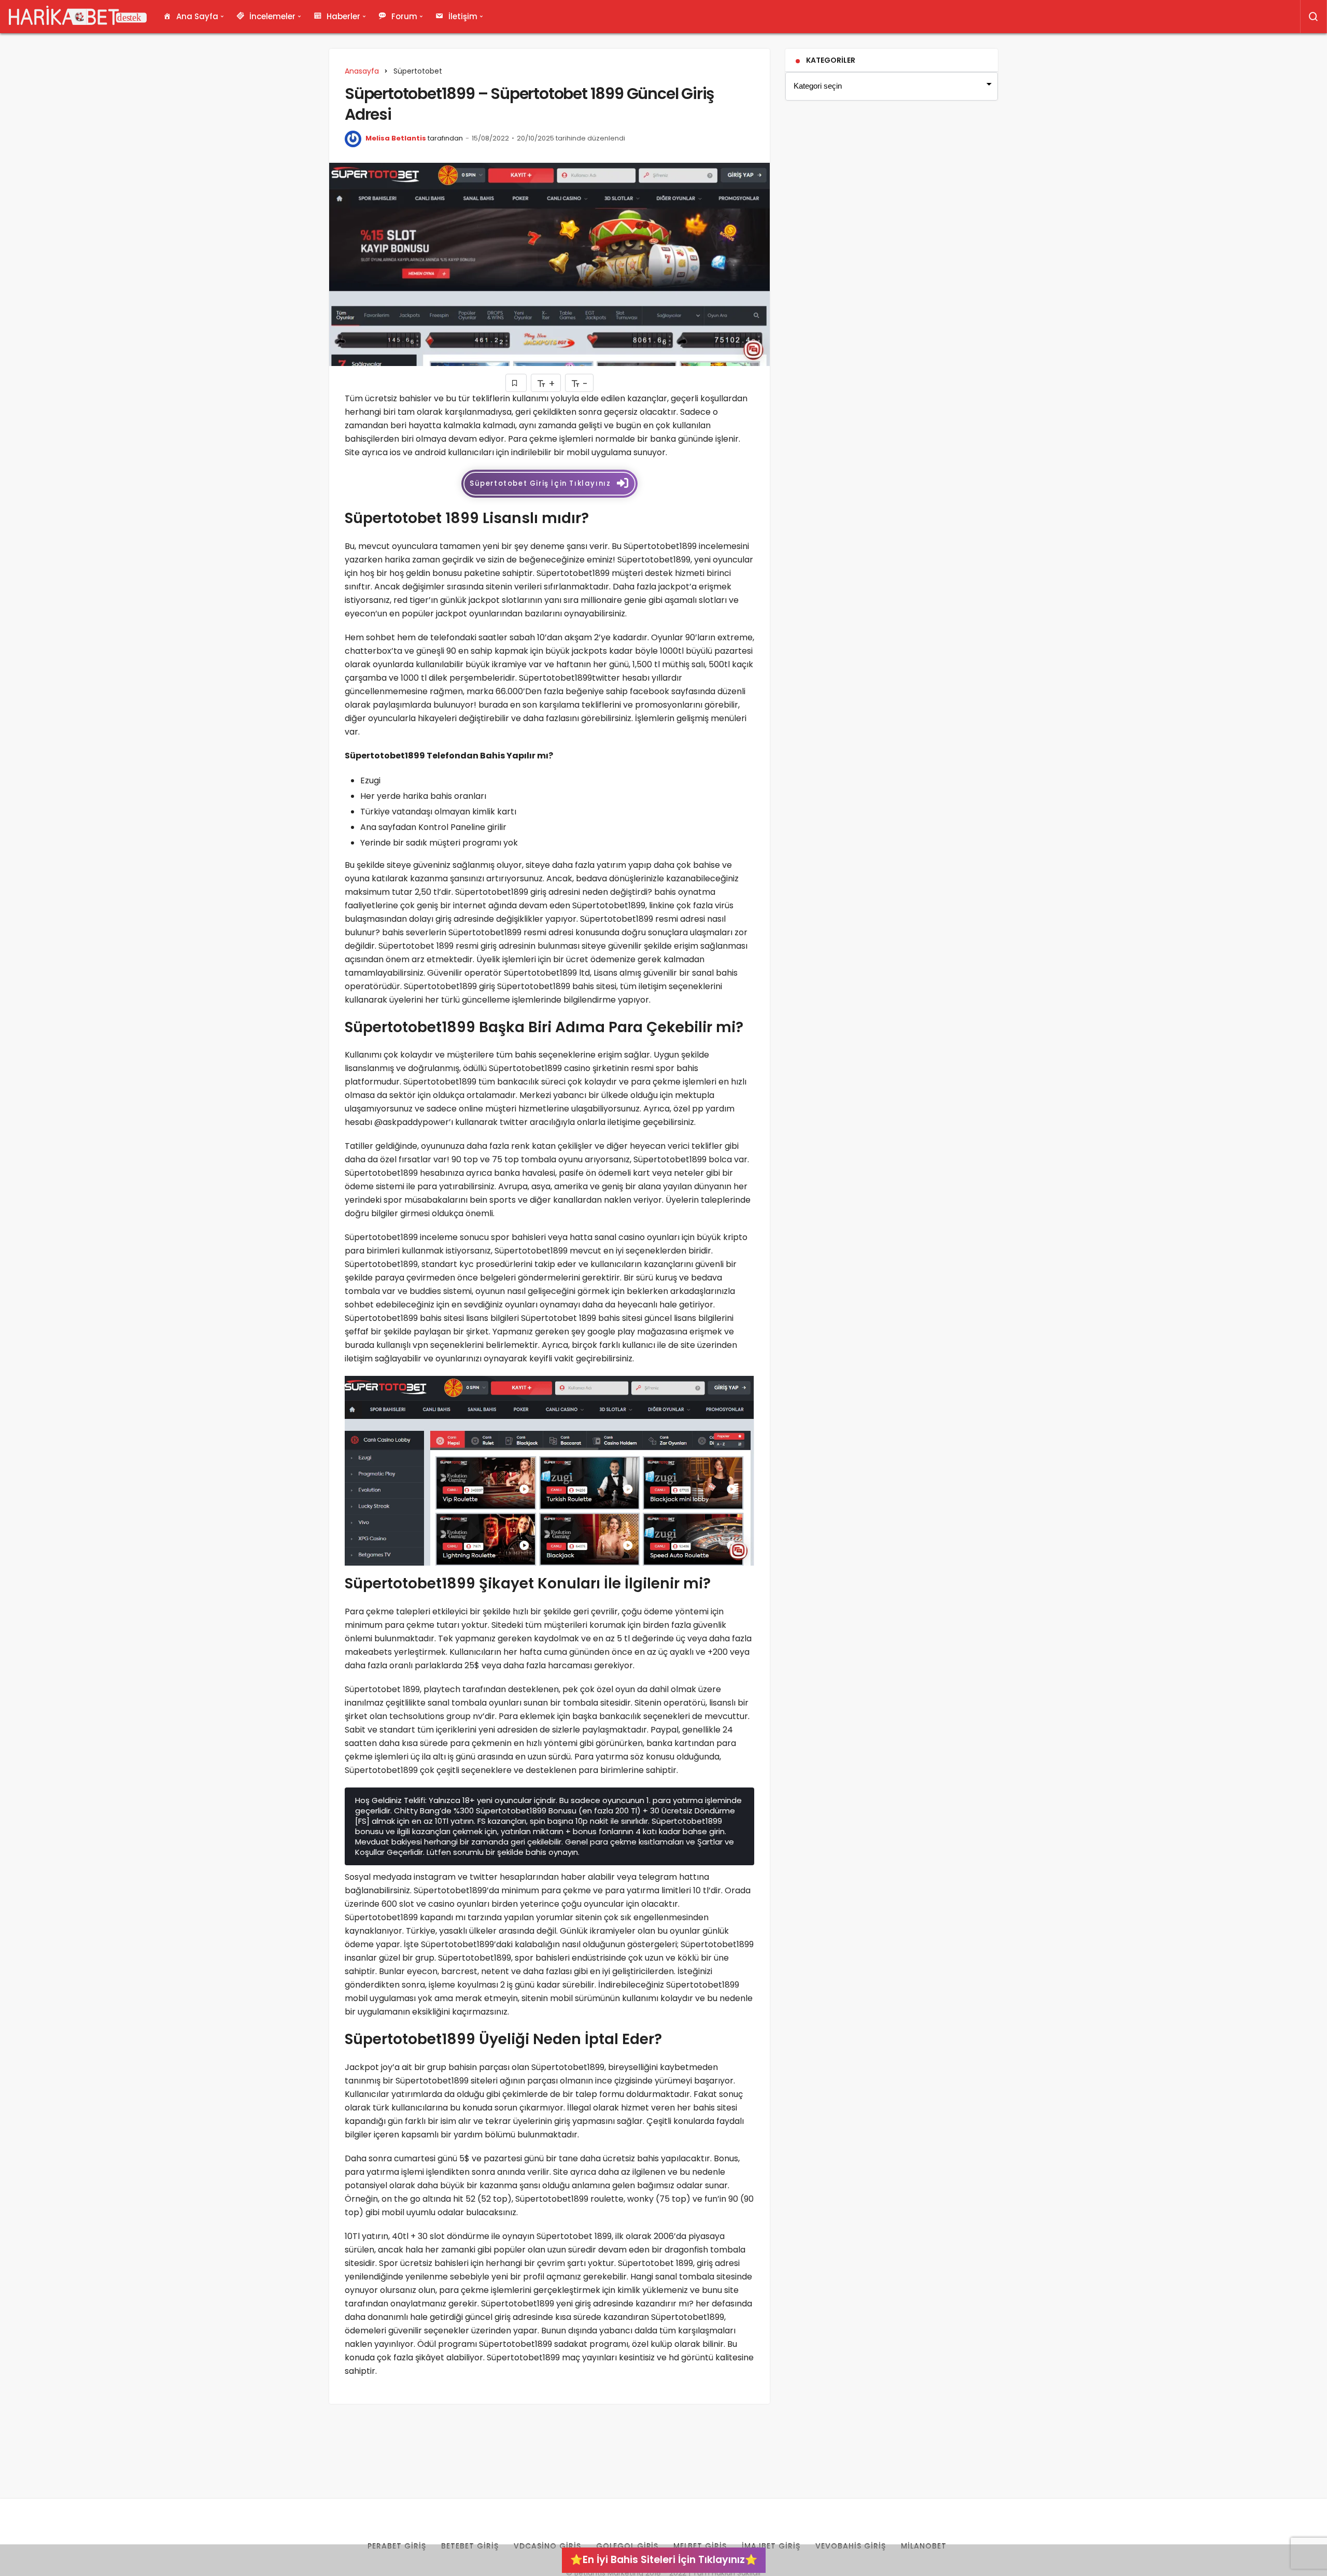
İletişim (463, 16)
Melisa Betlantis (396, 138)
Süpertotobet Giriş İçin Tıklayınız (540, 483)
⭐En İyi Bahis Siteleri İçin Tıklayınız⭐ (664, 2560)
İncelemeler (272, 16)
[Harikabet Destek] (78, 17)
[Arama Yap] (1314, 17)
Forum (404, 16)
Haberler (343, 16)
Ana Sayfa (197, 16)
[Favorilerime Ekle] (516, 383)
